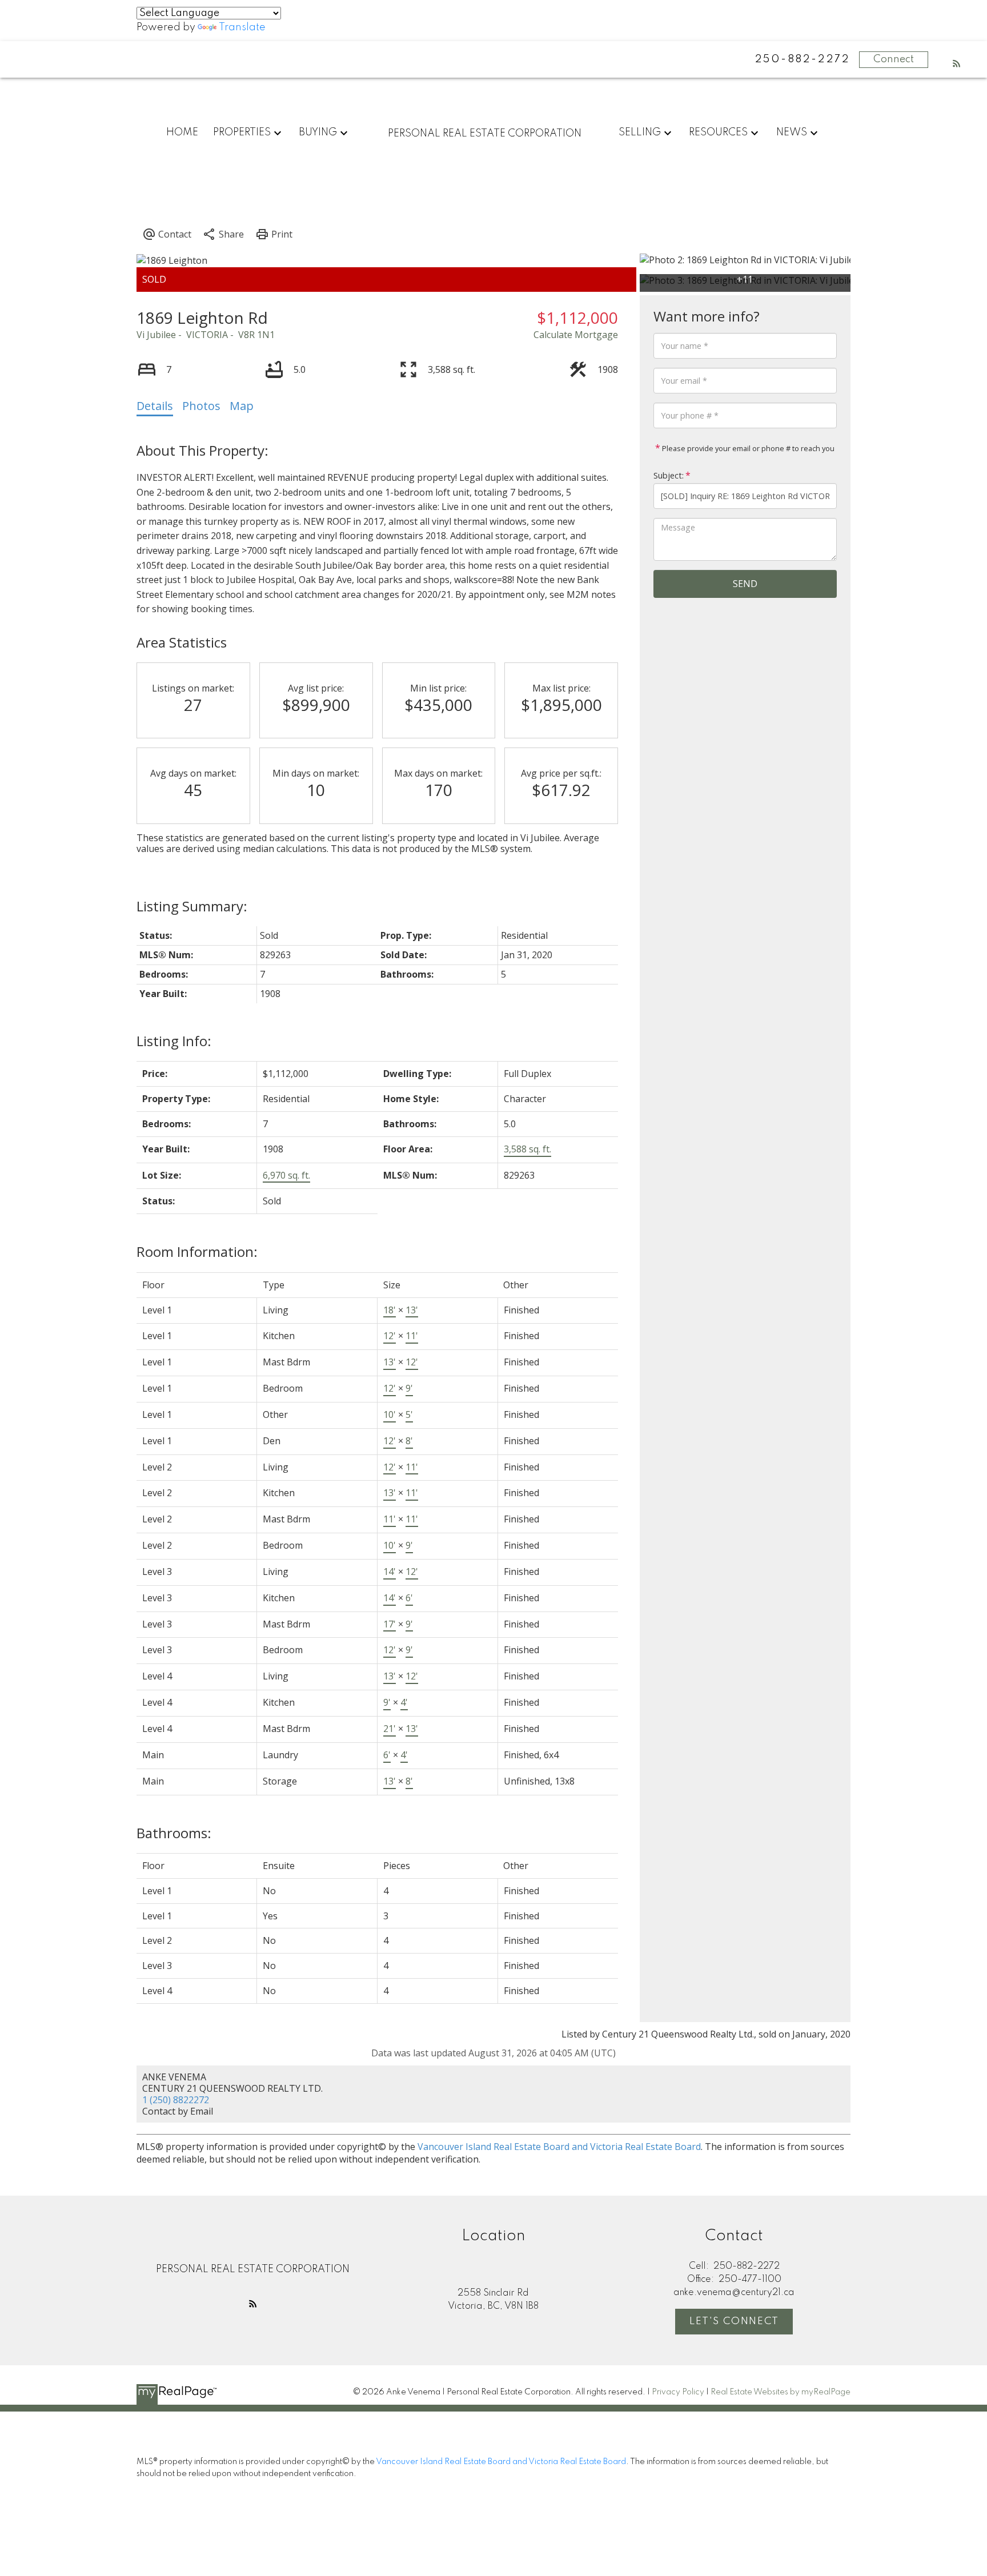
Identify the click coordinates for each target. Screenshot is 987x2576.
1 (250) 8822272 (176, 2100)
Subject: (669, 475)
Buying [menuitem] (318, 132)
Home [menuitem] (182, 132)
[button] (957, 63)
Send (745, 584)
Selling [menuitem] (640, 132)
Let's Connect (734, 2321)
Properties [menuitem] (242, 132)
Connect (894, 59)
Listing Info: (174, 1041)
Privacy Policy (678, 2392)
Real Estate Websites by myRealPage (781, 2392)
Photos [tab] (201, 406)
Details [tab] (155, 406)
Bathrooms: (174, 1833)
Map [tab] (242, 406)
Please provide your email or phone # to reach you (747, 448)
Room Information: (197, 1251)
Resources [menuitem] (718, 132)
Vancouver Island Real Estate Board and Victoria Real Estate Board (559, 2147)
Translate (242, 27)
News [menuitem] (792, 132)
